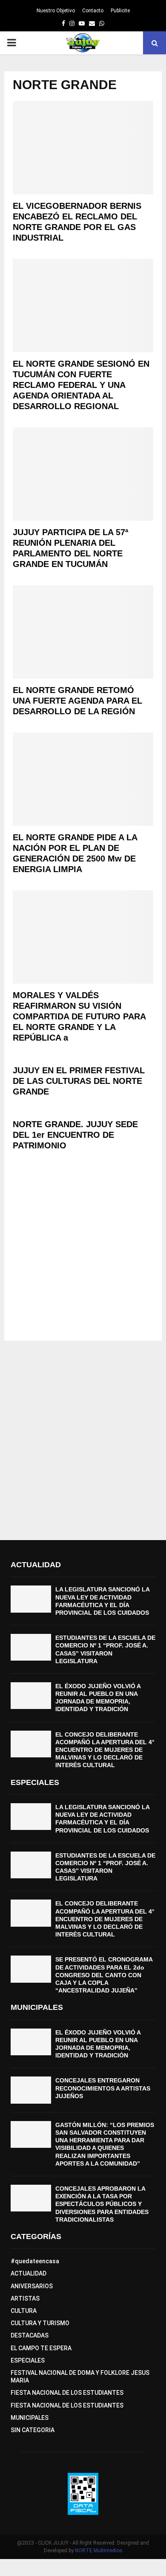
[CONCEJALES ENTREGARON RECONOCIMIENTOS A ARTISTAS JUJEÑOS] (31, 2090)
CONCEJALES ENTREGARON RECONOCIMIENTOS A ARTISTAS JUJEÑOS (103, 2088)
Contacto (93, 11)
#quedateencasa (35, 2261)
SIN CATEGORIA (33, 2430)
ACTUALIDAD (29, 2273)
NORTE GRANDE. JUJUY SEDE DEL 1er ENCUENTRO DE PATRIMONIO (75, 1135)
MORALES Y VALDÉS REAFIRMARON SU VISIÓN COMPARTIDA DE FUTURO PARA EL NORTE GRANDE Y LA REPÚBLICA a (79, 1016)
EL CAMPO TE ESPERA (41, 2348)
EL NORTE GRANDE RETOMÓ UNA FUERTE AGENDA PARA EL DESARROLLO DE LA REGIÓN (77, 701)
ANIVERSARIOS (32, 2286)
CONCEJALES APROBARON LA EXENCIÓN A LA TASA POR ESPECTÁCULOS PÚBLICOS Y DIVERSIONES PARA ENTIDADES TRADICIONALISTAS (102, 2204)
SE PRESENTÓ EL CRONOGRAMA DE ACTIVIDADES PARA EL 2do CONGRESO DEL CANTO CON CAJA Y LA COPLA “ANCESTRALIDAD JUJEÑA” (104, 1975)
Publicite (120, 11)
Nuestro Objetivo (56, 11)
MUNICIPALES (30, 2418)
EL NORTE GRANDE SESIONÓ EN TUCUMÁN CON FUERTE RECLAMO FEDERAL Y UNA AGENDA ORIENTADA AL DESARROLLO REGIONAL (81, 385)
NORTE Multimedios (99, 2551)
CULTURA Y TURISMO (40, 2323)
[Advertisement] (83, 1249)
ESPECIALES (28, 2360)
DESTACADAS (30, 2335)
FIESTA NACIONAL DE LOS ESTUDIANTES (67, 2393)
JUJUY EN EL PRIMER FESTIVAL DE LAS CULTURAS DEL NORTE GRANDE (79, 1081)
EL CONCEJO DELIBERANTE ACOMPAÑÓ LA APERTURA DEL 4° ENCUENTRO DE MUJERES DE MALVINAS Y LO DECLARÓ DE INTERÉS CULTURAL (105, 1750)
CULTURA (24, 2311)
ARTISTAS (25, 2298)
